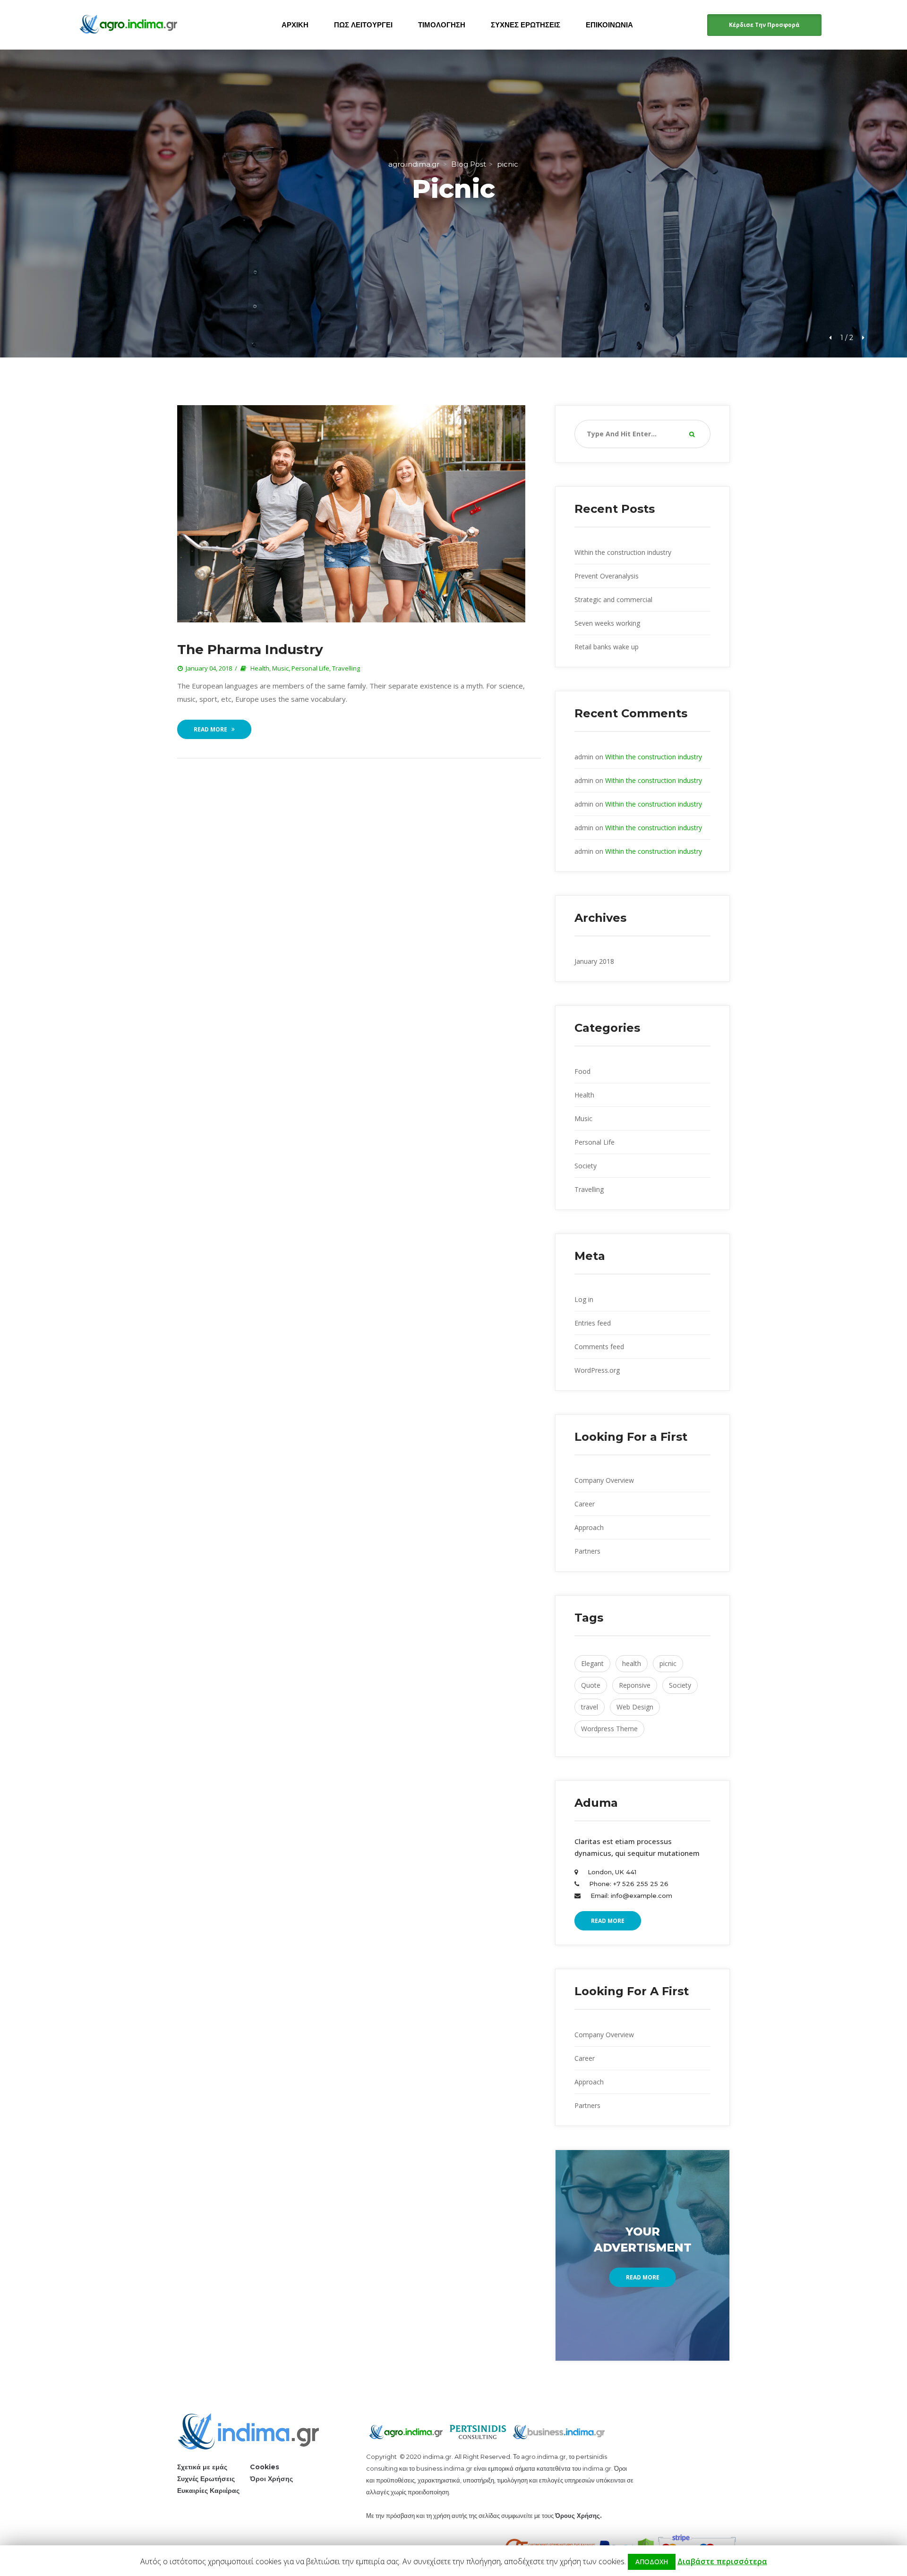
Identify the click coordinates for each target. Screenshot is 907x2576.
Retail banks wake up (607, 647)
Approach (589, 1527)
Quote (591, 1685)
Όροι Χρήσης (271, 2479)
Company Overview (604, 1480)
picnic (668, 1663)
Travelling (346, 668)
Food (582, 1071)
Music (280, 668)
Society (586, 1166)
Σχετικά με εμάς (202, 2467)
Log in (584, 1299)
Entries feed (593, 1323)
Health (260, 668)
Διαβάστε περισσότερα (722, 2561)
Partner (587, 1551)
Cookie (265, 2467)
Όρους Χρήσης (578, 2516)
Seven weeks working (607, 623)
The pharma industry (250, 649)
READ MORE (608, 1921)
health (632, 1663)
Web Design (635, 1707)
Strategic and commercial (613, 599)
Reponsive (635, 1685)
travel (590, 1707)
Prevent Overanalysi (607, 576)
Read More (210, 729)
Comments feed (599, 1347)
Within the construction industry (623, 552)
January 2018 (594, 961)
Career (585, 1504)
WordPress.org (597, 1370)
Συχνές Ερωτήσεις (206, 2479)
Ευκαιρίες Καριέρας (208, 2491)
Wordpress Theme (609, 1729)
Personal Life (310, 668)
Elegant (592, 1663)
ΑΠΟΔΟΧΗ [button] (652, 2562)
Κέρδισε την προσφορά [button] (764, 25)
